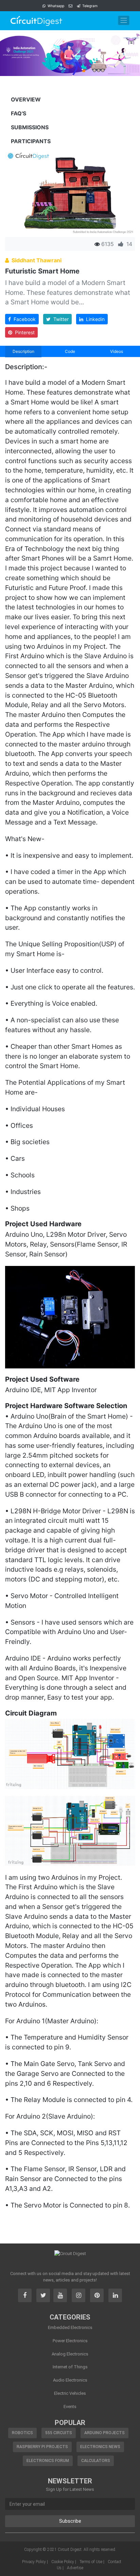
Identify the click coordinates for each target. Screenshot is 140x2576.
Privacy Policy (34, 2562)
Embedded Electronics (70, 2327)
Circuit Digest (70, 2550)
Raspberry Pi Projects (42, 2447)
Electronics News (100, 2447)
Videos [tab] (117, 351)
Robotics (22, 2433)
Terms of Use (91, 2562)
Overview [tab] (26, 99)
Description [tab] (23, 351)
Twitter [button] (60, 319)
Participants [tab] (31, 141)
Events (70, 2407)
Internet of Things (70, 2367)
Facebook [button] (23, 319)
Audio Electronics (70, 2380)
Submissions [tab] (30, 127)
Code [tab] (70, 351)
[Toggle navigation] (124, 20)
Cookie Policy (63, 2562)
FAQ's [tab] (19, 113)
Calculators (96, 2461)
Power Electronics (70, 2341)
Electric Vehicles (70, 2393)
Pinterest (23, 332)
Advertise (75, 2568)
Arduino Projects (104, 2433)
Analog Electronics (70, 2354)
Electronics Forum (48, 2461)
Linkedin (94, 319)
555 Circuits (59, 2433)
